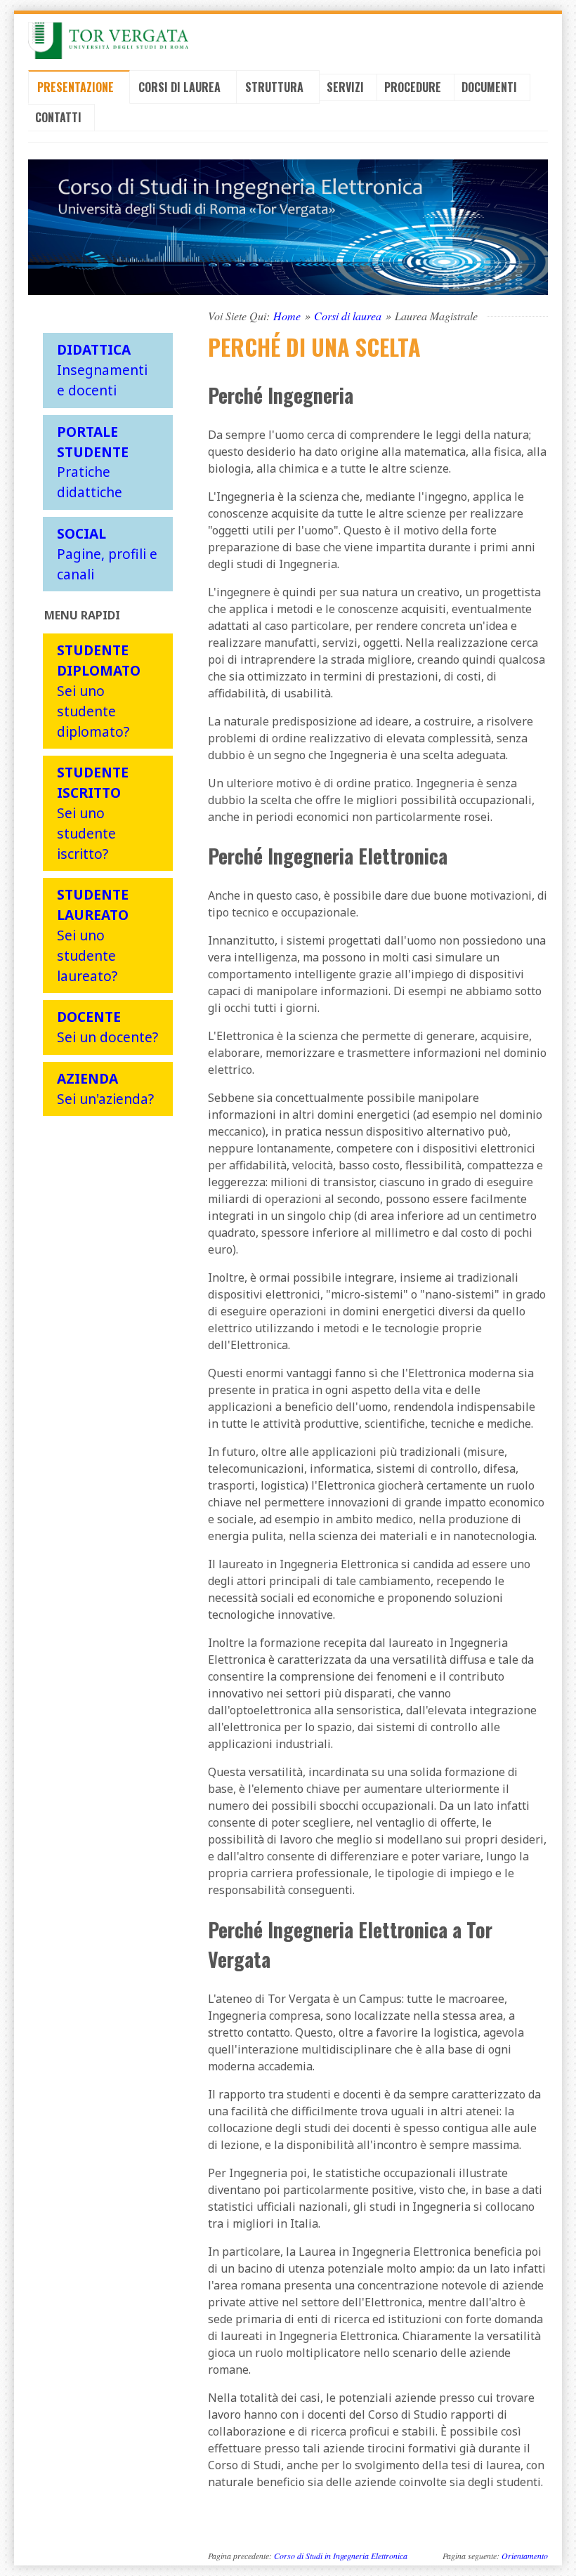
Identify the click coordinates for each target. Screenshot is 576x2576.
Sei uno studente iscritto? (93, 813)
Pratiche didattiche (93, 462)
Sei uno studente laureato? (93, 935)
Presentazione (77, 87)
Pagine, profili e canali (107, 554)
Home (287, 316)
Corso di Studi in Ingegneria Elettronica (341, 2556)
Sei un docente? (107, 1027)
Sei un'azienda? (105, 1089)
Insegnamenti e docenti (102, 370)
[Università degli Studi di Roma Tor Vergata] (108, 41)
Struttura (276, 87)
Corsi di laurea (181, 87)
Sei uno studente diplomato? (99, 690)
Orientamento (525, 2556)
